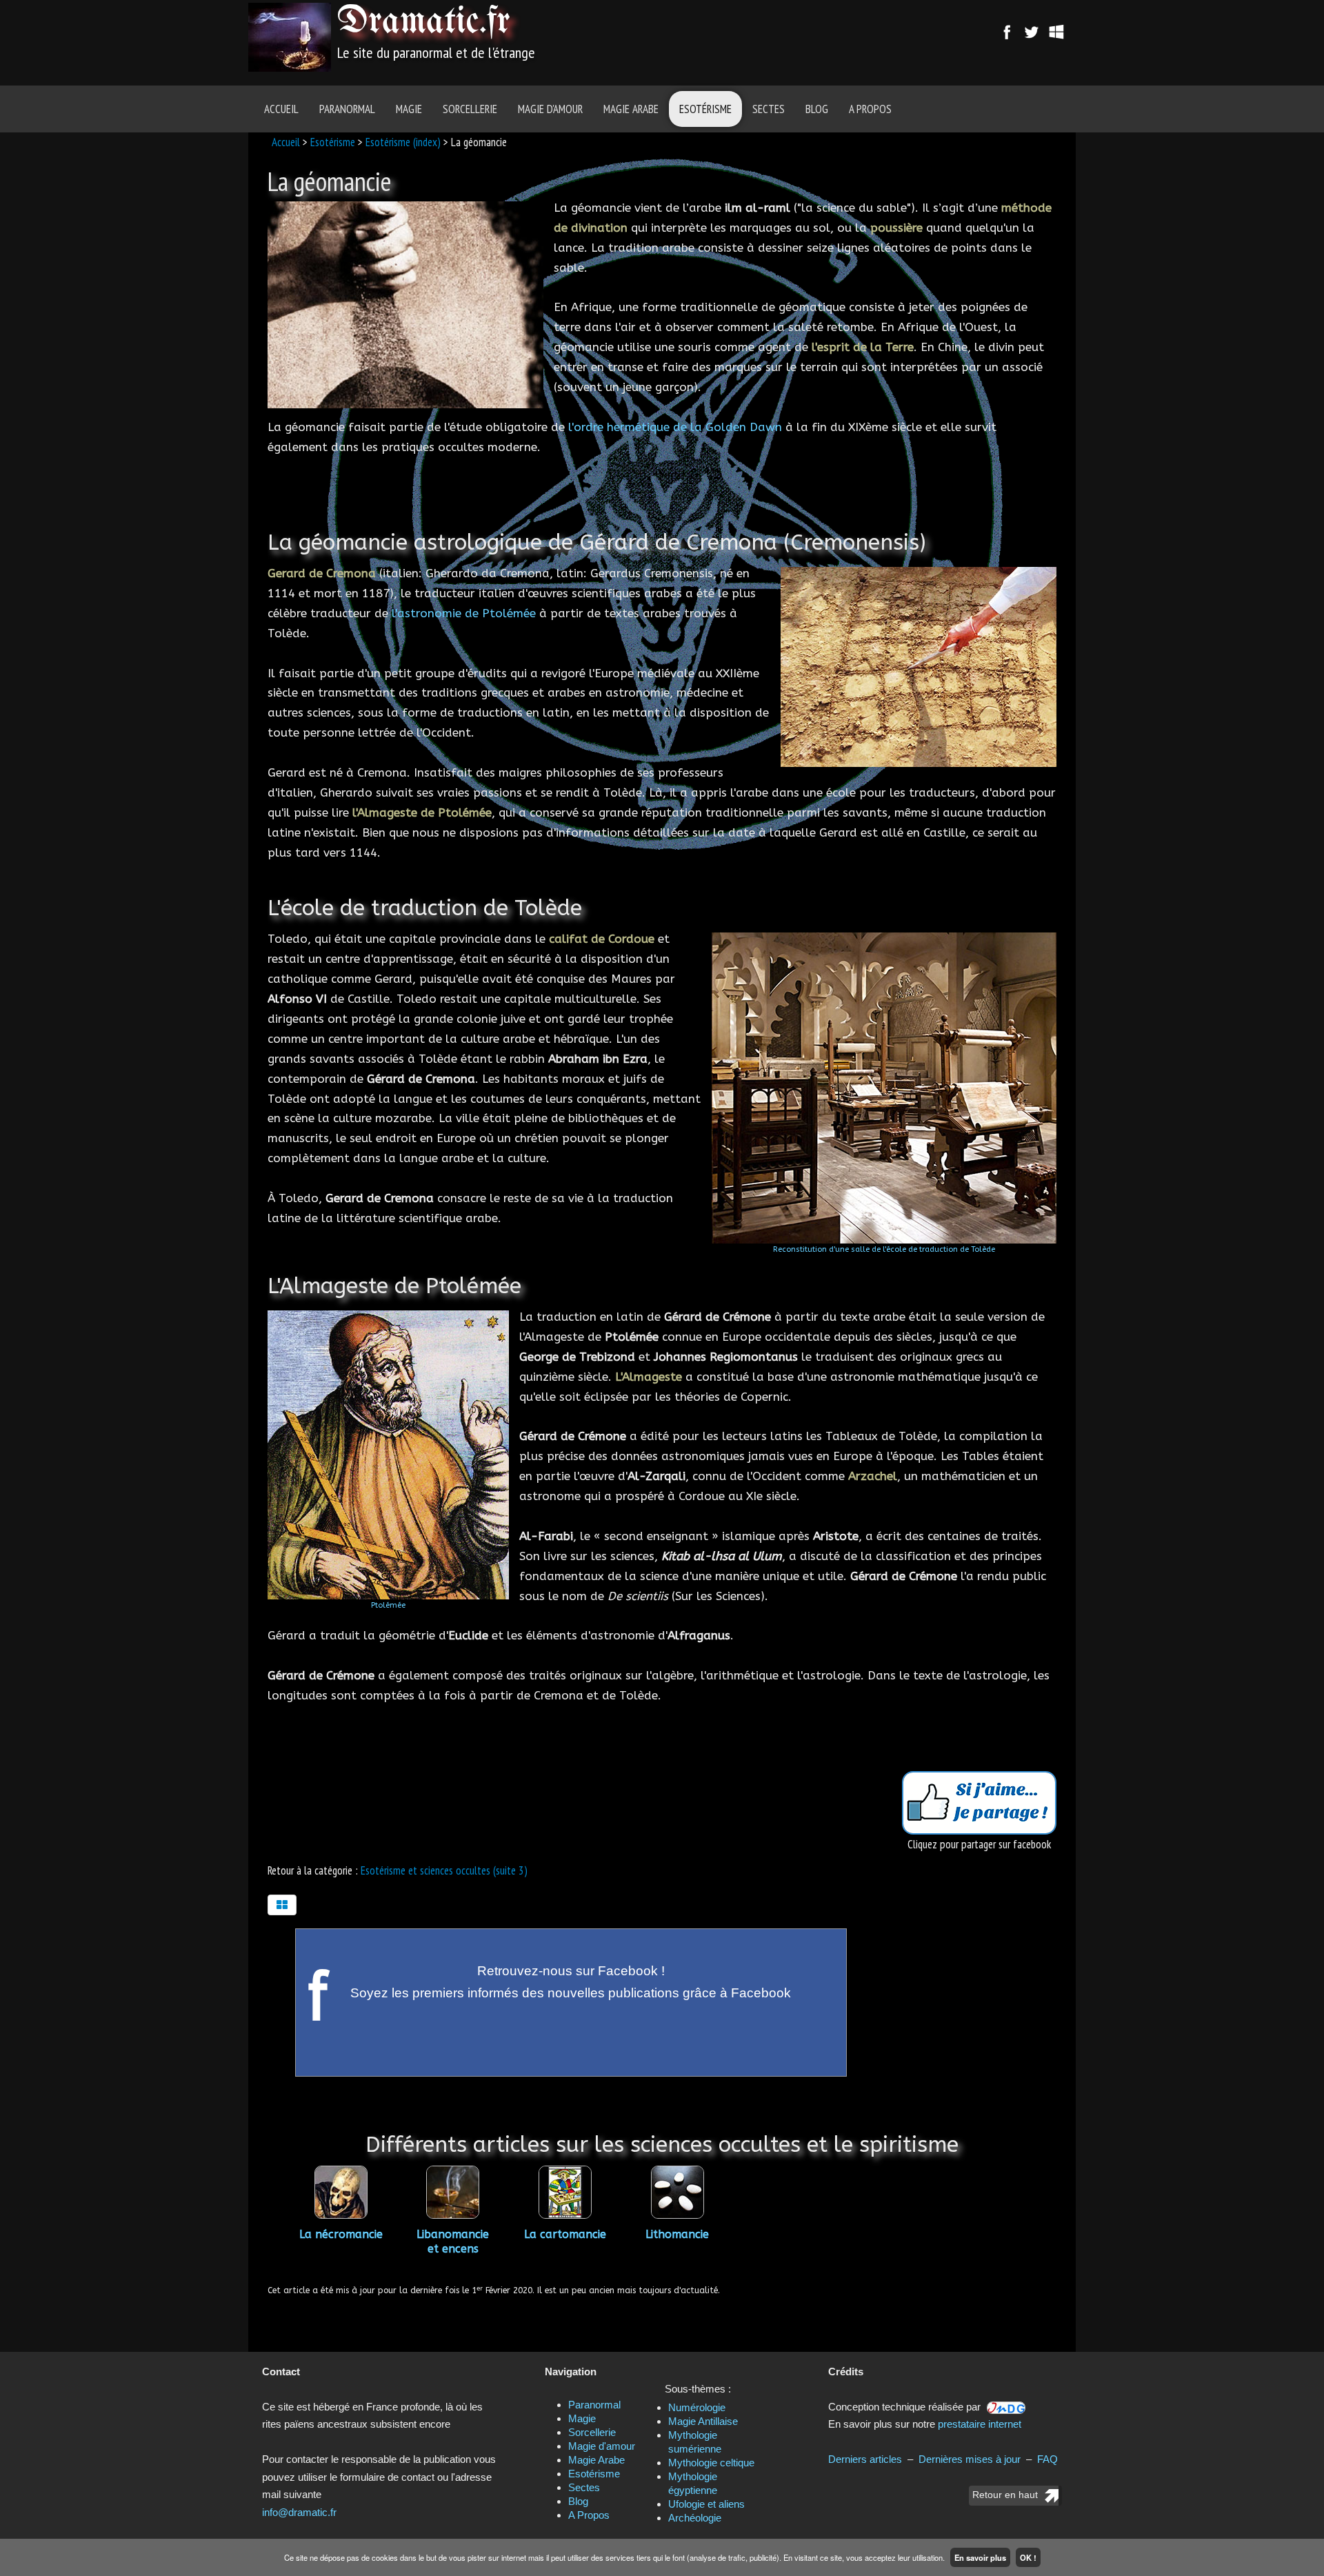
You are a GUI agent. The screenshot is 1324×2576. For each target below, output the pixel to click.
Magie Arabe (631, 109)
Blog (817, 109)
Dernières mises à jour (970, 2459)
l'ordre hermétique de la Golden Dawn (675, 427)
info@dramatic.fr (299, 2512)
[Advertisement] (739, 38)
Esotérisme (705, 109)
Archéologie (695, 2518)
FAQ (1047, 2459)
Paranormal (347, 109)
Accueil (281, 109)
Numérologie (697, 2407)
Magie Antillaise (703, 2421)
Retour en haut (1005, 2495)
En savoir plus (980, 2557)
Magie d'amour (550, 109)
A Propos (870, 109)
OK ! (1028, 2557)
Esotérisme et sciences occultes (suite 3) (444, 1870)
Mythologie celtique (711, 2463)
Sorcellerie (470, 109)
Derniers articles (865, 2459)
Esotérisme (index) (403, 142)
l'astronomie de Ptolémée (464, 613)
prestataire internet (980, 2424)
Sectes (769, 109)
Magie (409, 109)
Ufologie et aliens (706, 2504)
